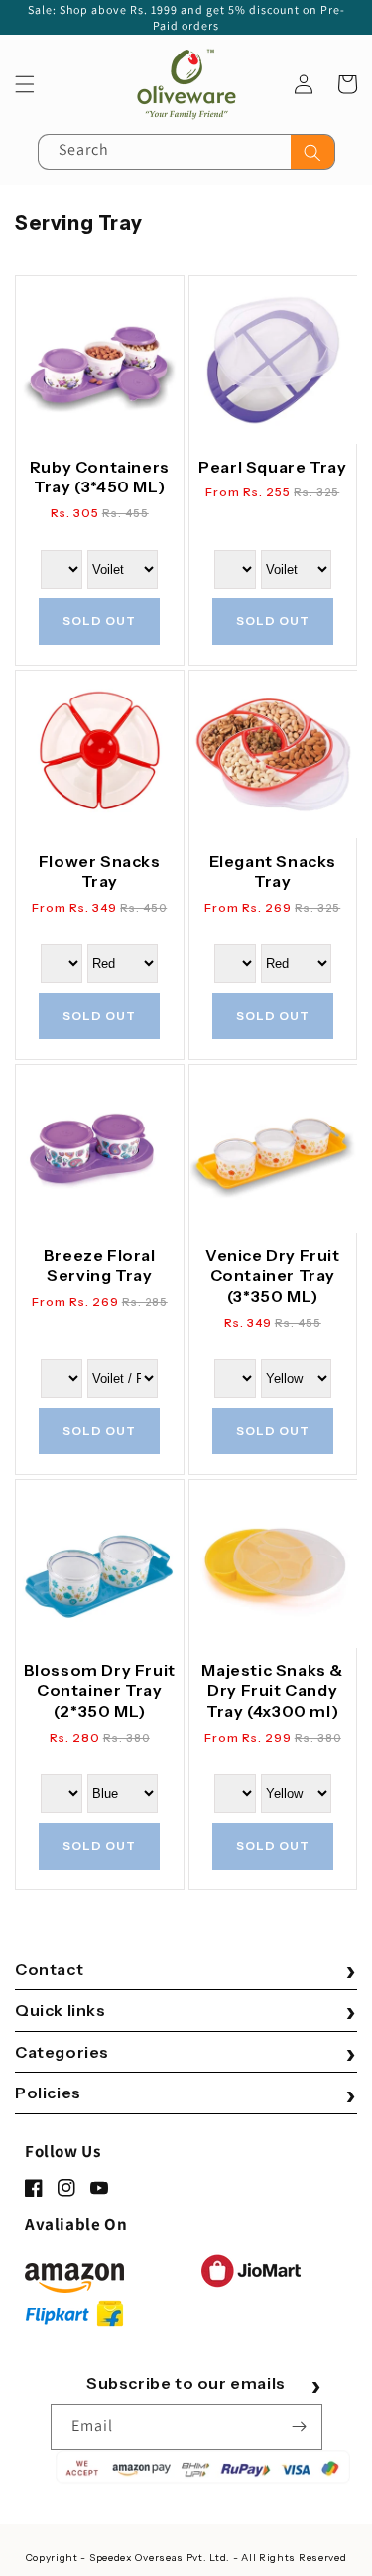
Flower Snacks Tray (100, 871)
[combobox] (186, 152)
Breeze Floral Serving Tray (100, 1266)
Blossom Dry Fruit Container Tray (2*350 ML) (100, 1691)
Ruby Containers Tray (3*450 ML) (100, 477)
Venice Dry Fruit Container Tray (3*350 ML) (273, 1276)
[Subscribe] (300, 2427)
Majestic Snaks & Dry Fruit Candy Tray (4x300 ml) (272, 1691)
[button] (25, 84)
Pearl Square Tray (272, 467)
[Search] (312, 152)
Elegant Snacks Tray (273, 871)
